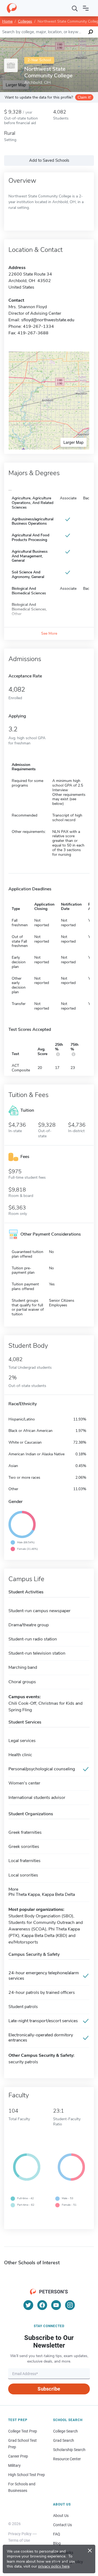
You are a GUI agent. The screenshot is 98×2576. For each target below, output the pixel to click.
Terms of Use (19, 2540)
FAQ (57, 2534)
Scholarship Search (69, 2450)
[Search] (75, 8)
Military (14, 2465)
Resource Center (67, 2459)
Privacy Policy (20, 2534)
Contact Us (62, 2525)
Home (7, 21)
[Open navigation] (86, 8)
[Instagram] (70, 2305)
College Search (65, 2431)
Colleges (25, 21)
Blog (57, 2543)
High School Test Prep (27, 2475)
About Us (61, 2516)
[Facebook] (42, 2305)
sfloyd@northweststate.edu (48, 320)
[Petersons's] (12, 8)
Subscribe (49, 2389)
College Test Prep (23, 2431)
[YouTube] (56, 2305)
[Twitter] (28, 2305)
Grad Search (64, 2440)
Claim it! (84, 97)
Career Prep (18, 2456)
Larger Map (73, 442)
